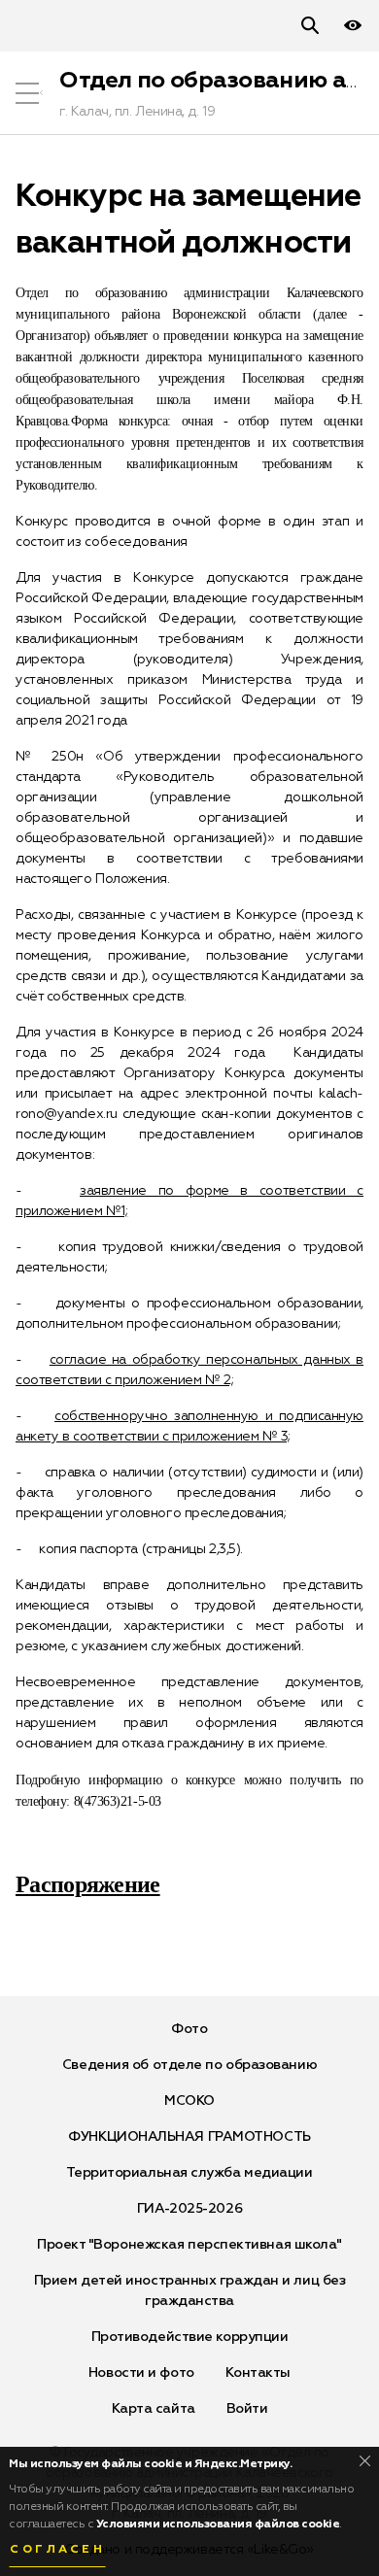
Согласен (57, 2550)
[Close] (365, 2461)
